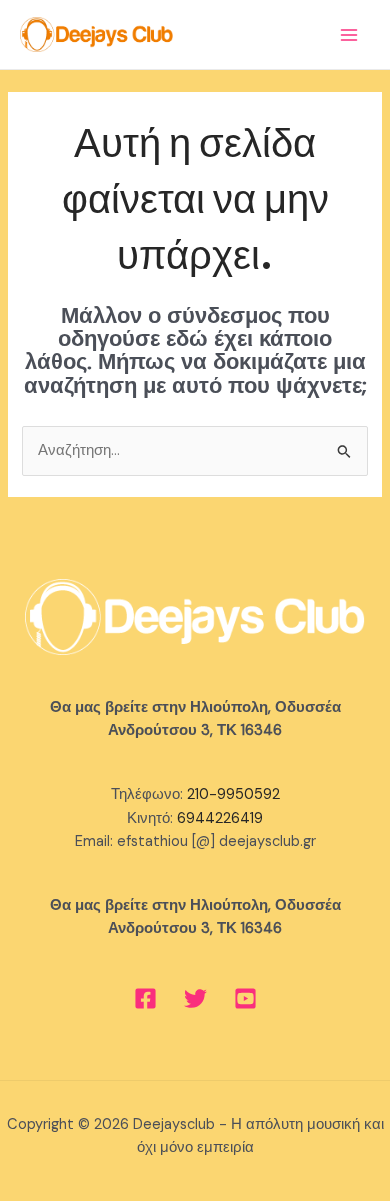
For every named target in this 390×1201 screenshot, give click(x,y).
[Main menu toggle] (349, 35)
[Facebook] (145, 998)
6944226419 (220, 818)
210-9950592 (233, 794)
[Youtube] (245, 998)
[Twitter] (195, 998)
